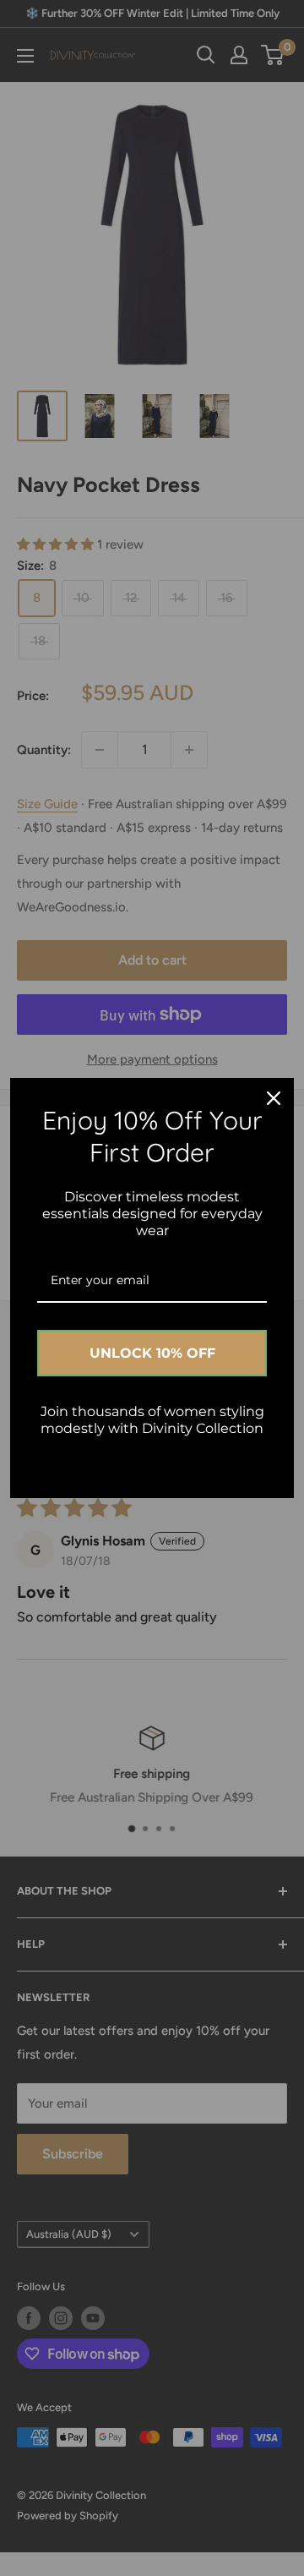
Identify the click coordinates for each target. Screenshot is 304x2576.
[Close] (274, 1098)
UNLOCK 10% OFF (152, 1353)
